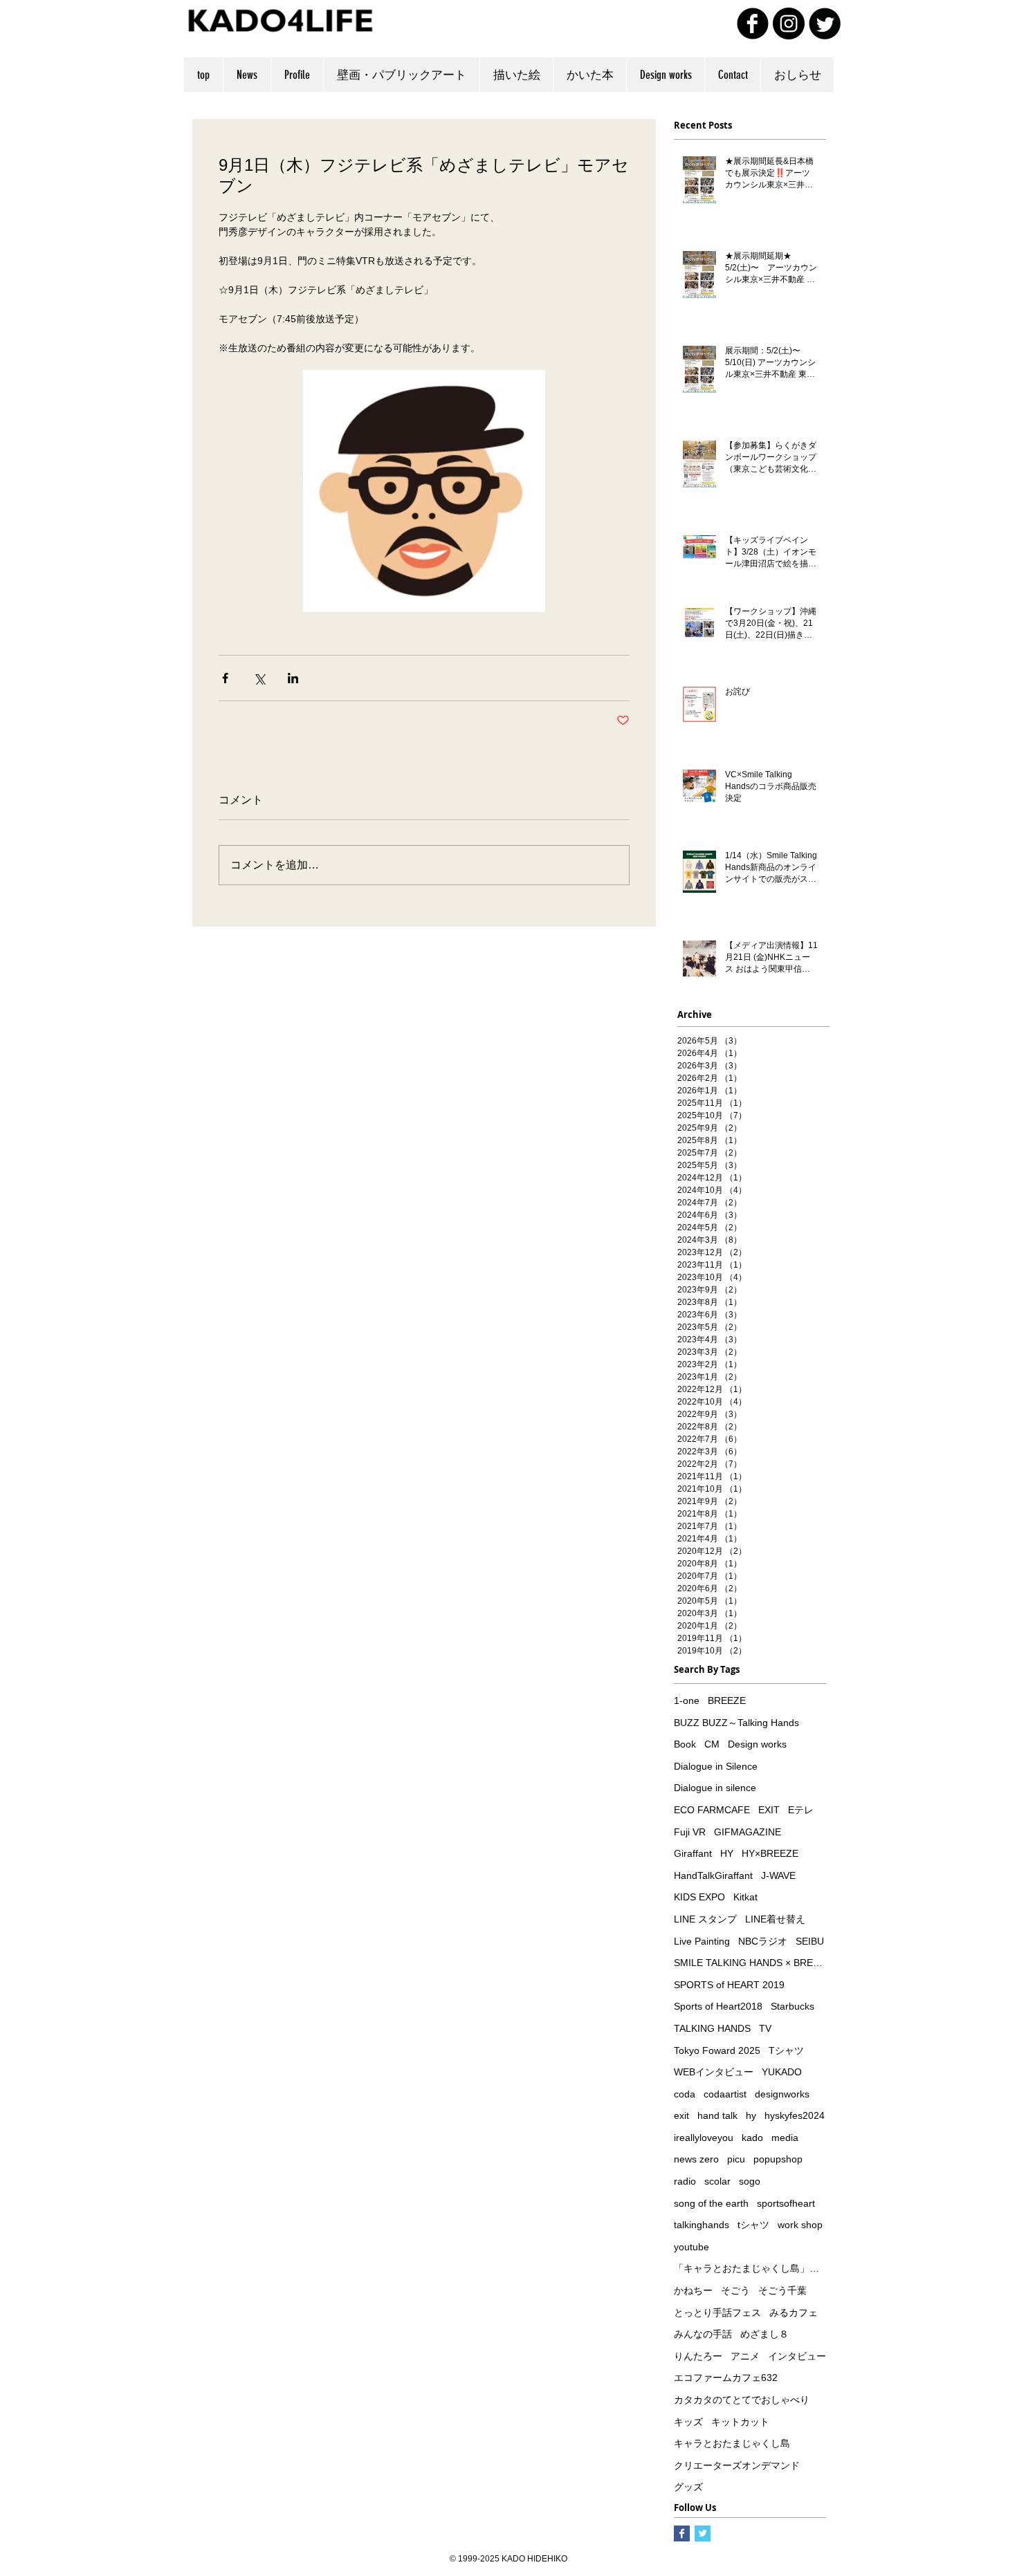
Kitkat (745, 1897)
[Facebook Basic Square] (682, 2533)
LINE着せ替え (775, 1919)
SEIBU (810, 1941)
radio (685, 2181)
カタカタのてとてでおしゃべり (742, 2400)
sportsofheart (786, 2203)
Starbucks (792, 2006)
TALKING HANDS (712, 2028)
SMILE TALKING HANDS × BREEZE (750, 1963)
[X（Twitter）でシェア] (259, 678)
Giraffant (693, 1853)
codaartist (725, 2094)
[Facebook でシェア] (225, 678)
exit (681, 2115)
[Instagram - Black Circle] (789, 24)
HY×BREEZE (770, 1853)
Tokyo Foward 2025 (717, 2050)
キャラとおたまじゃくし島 (732, 2443)
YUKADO (782, 2072)
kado (752, 2138)
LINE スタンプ (705, 1919)
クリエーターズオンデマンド (737, 2465)
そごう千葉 (782, 2290)
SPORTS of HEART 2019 (729, 1985)
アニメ (745, 2356)
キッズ (688, 2422)
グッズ (688, 2487)
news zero (696, 2159)
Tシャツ (786, 2050)
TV (765, 2028)
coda (685, 2094)
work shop (800, 2225)
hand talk (717, 2115)
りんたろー (698, 2356)
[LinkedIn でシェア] (293, 678)
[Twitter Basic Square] (703, 2533)
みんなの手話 (703, 2334)
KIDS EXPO (699, 1897)
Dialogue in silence (715, 1788)
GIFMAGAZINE (748, 1832)
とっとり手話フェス (717, 2313)
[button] (516, 75)
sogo (750, 2181)
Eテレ (801, 1810)
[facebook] (753, 24)
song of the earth (711, 2203)
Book (685, 1744)
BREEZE (727, 1701)
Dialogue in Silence (716, 1766)
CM (712, 1744)
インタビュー (797, 2356)
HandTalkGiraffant (713, 1875)
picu (736, 2159)
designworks (782, 2094)
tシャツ (753, 2225)
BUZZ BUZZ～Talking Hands (736, 1723)
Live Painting (702, 1941)
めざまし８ (764, 2334)
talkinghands (702, 2225)
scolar (717, 2181)
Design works (757, 1744)
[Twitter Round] (825, 24)
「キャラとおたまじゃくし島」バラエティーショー (750, 2268)
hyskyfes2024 (795, 2115)
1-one (687, 1701)
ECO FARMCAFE (712, 1810)
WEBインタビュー (714, 2072)
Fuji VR (690, 1832)
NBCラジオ (763, 1941)
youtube (691, 2247)
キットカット (740, 2422)
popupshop (778, 2159)
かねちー (693, 2290)
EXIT (769, 1810)
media (785, 2138)
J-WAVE (778, 1875)
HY (727, 1853)
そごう (735, 2290)
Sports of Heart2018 (718, 2006)
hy (751, 2115)
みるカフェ (794, 2313)
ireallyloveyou (704, 2138)
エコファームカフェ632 (726, 2378)
